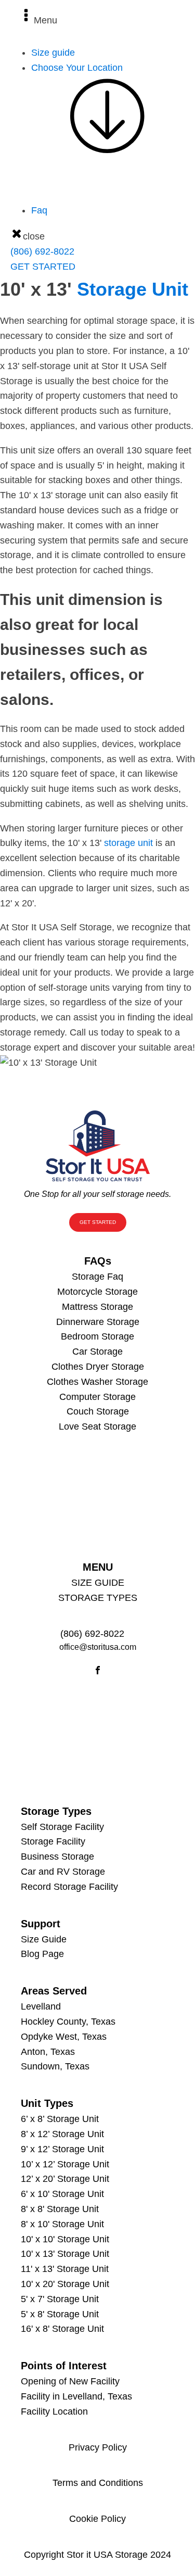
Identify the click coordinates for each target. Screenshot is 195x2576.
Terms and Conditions (98, 2483)
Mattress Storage (97, 1307)
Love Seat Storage (97, 1426)
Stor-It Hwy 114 (84, 217)
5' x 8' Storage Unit (60, 2314)
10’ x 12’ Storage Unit (65, 2164)
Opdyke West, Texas (64, 2037)
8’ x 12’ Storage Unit (62, 2134)
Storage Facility (53, 1841)
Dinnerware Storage (98, 1322)
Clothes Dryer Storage (98, 1367)
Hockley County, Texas (68, 2022)
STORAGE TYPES (98, 1598)
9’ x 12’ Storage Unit (62, 2149)
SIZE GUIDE (98, 1583)
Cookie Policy (97, 2519)
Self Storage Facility (62, 1827)
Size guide (53, 53)
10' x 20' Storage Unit (65, 2284)
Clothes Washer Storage (97, 1382)
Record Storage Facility (69, 1887)
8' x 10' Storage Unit (62, 2224)
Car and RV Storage (63, 1872)
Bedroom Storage (97, 1336)
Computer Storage (97, 1397)
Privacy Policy (98, 2447)
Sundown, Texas (55, 2066)
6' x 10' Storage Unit (62, 2194)
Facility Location (54, 2411)
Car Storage (97, 1352)
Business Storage (57, 1857)
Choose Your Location (77, 68)
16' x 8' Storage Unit (62, 2329)
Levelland (41, 2006)
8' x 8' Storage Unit (60, 2209)
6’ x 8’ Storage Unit (60, 2119)
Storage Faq (97, 1277)
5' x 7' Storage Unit (60, 2299)
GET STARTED (43, 267)
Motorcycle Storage (97, 1292)
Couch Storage (98, 1411)
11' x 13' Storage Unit (65, 2269)
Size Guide (44, 1939)
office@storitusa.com (98, 1647)
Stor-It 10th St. (82, 232)
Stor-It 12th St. (82, 247)
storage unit (128, 843)
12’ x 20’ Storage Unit (65, 2179)
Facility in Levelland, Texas (76, 2396)
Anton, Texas (48, 2052)
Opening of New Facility (70, 2381)
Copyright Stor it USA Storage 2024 (97, 2555)
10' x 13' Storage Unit (65, 2254)
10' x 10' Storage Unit (65, 2239)
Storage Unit (133, 289)
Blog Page (42, 1954)
